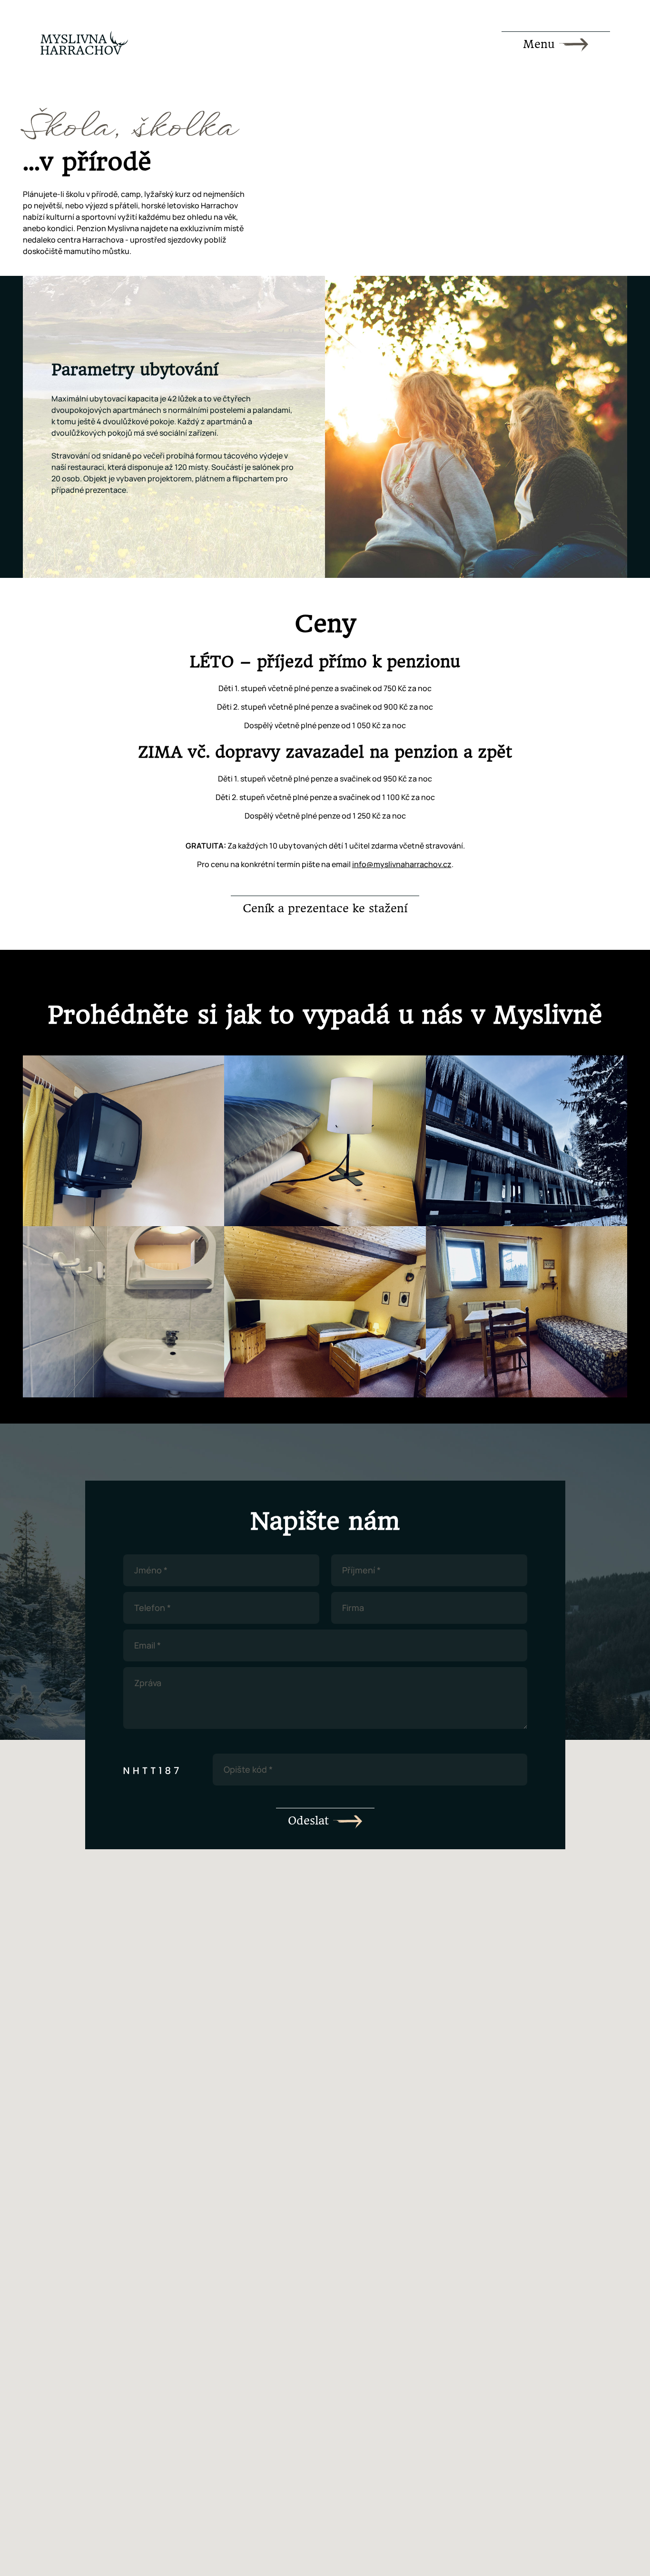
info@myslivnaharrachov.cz (402, 864)
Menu (541, 44)
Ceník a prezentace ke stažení (325, 908)
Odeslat (310, 1821)
